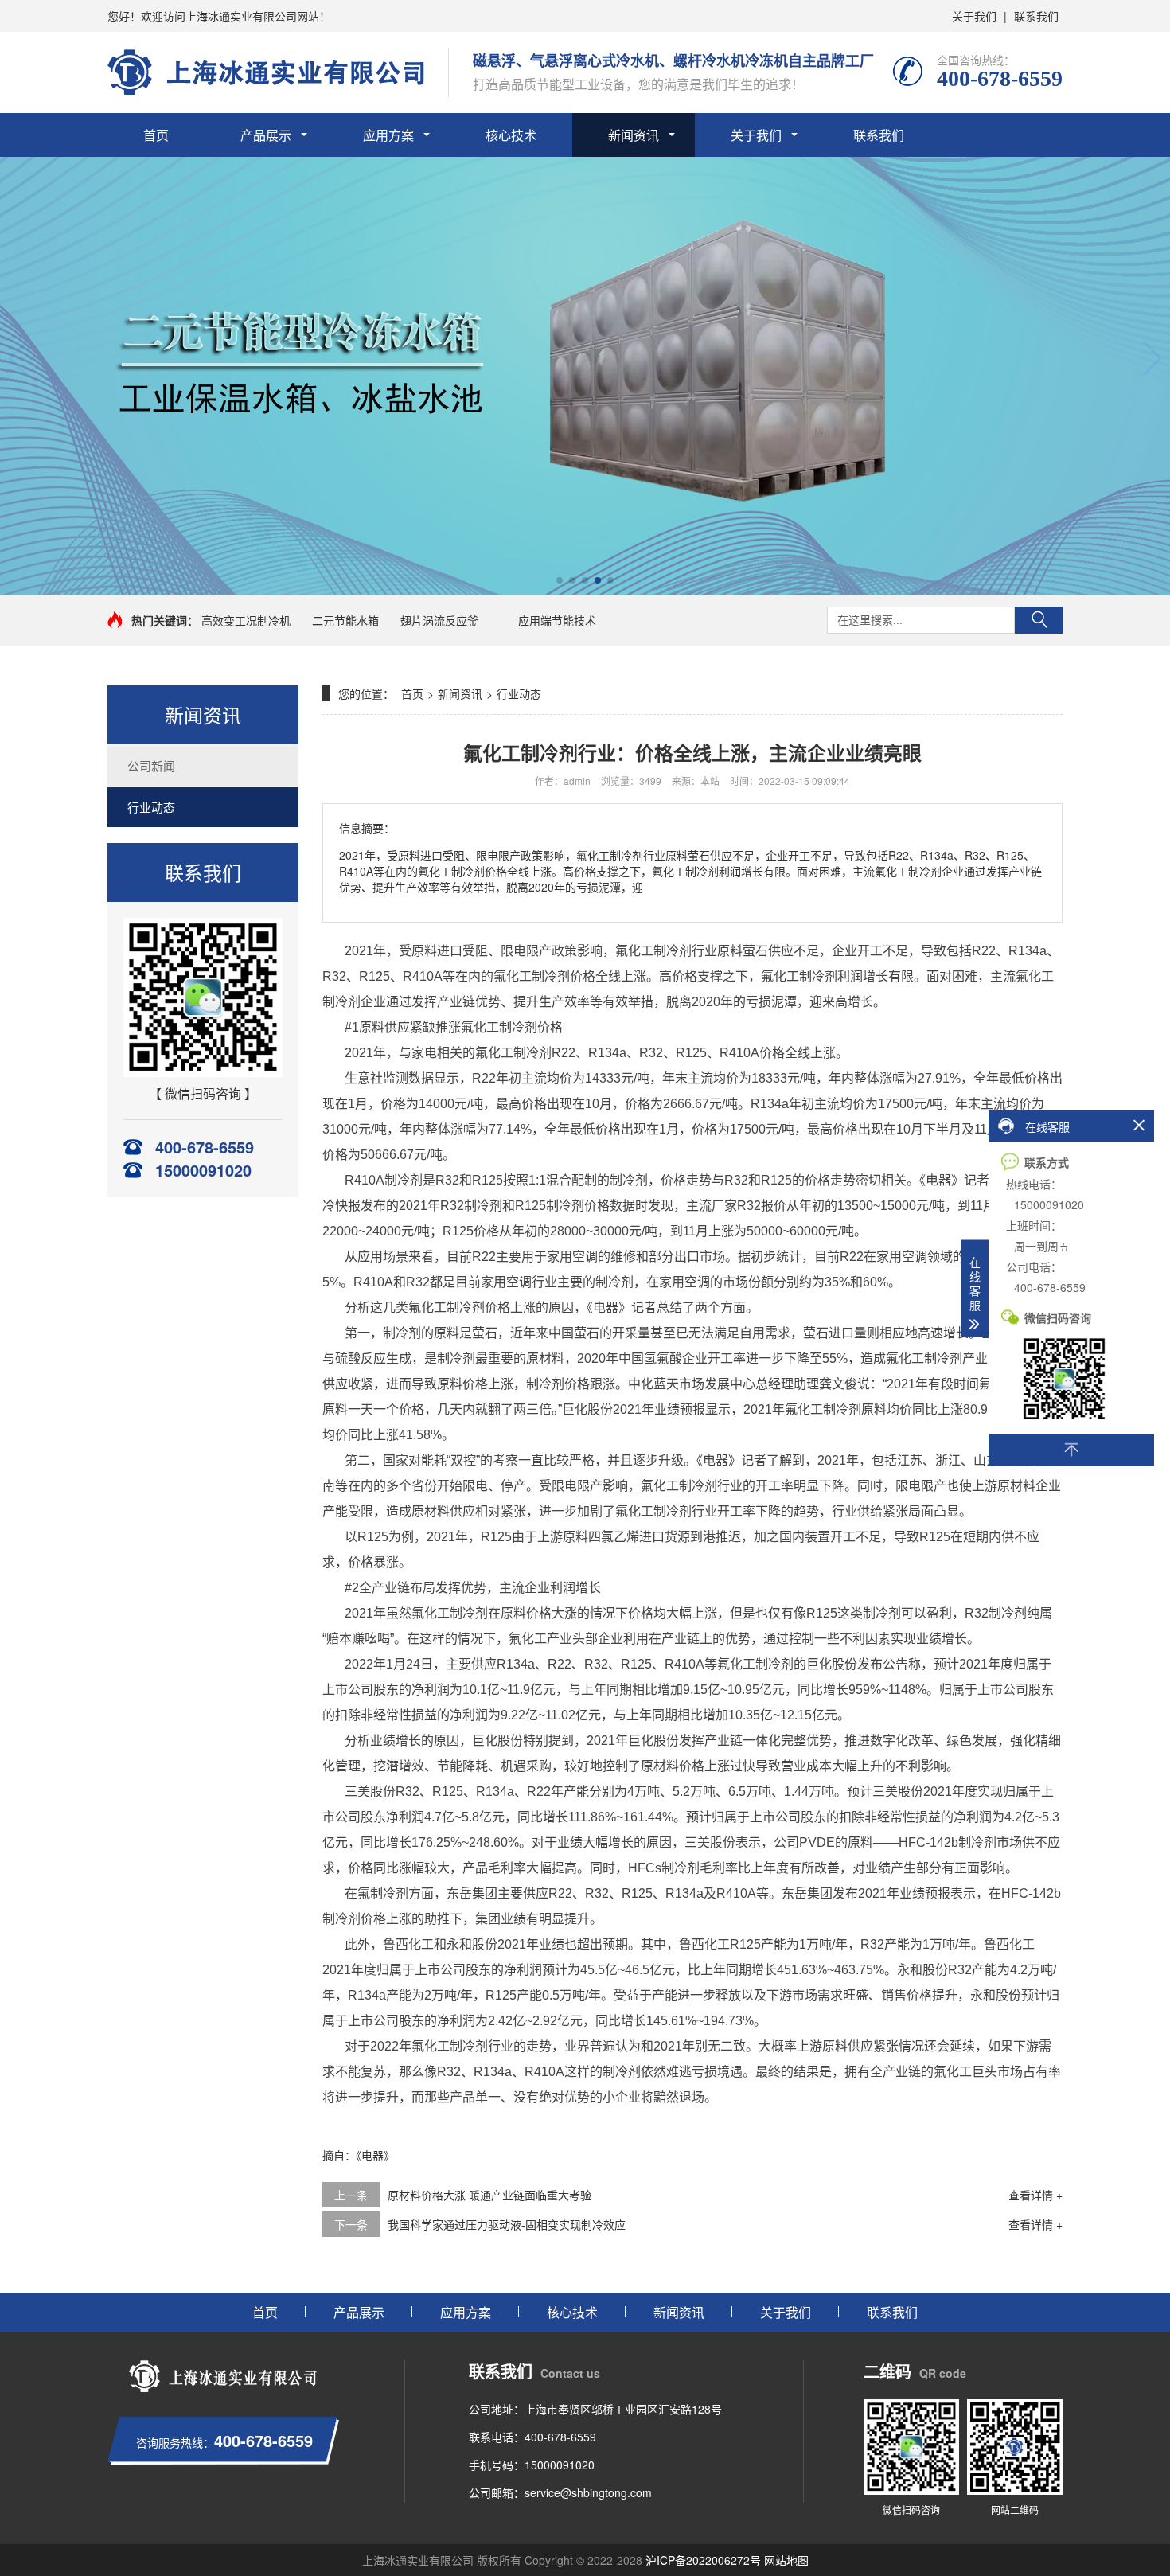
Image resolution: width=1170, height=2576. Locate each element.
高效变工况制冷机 (246, 620)
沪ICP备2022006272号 (703, 2560)
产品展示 (266, 135)
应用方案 (388, 135)
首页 (156, 135)
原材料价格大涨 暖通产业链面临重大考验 (489, 2195)
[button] (19, 358)
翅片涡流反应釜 (439, 620)
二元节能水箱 (345, 620)
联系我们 (1036, 16)
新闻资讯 (634, 135)
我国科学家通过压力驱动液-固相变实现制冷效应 (507, 2224)
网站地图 (786, 2560)
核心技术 (511, 135)
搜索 (1039, 620)
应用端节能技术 (557, 620)
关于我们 (974, 16)
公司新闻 (151, 765)
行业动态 (151, 807)
